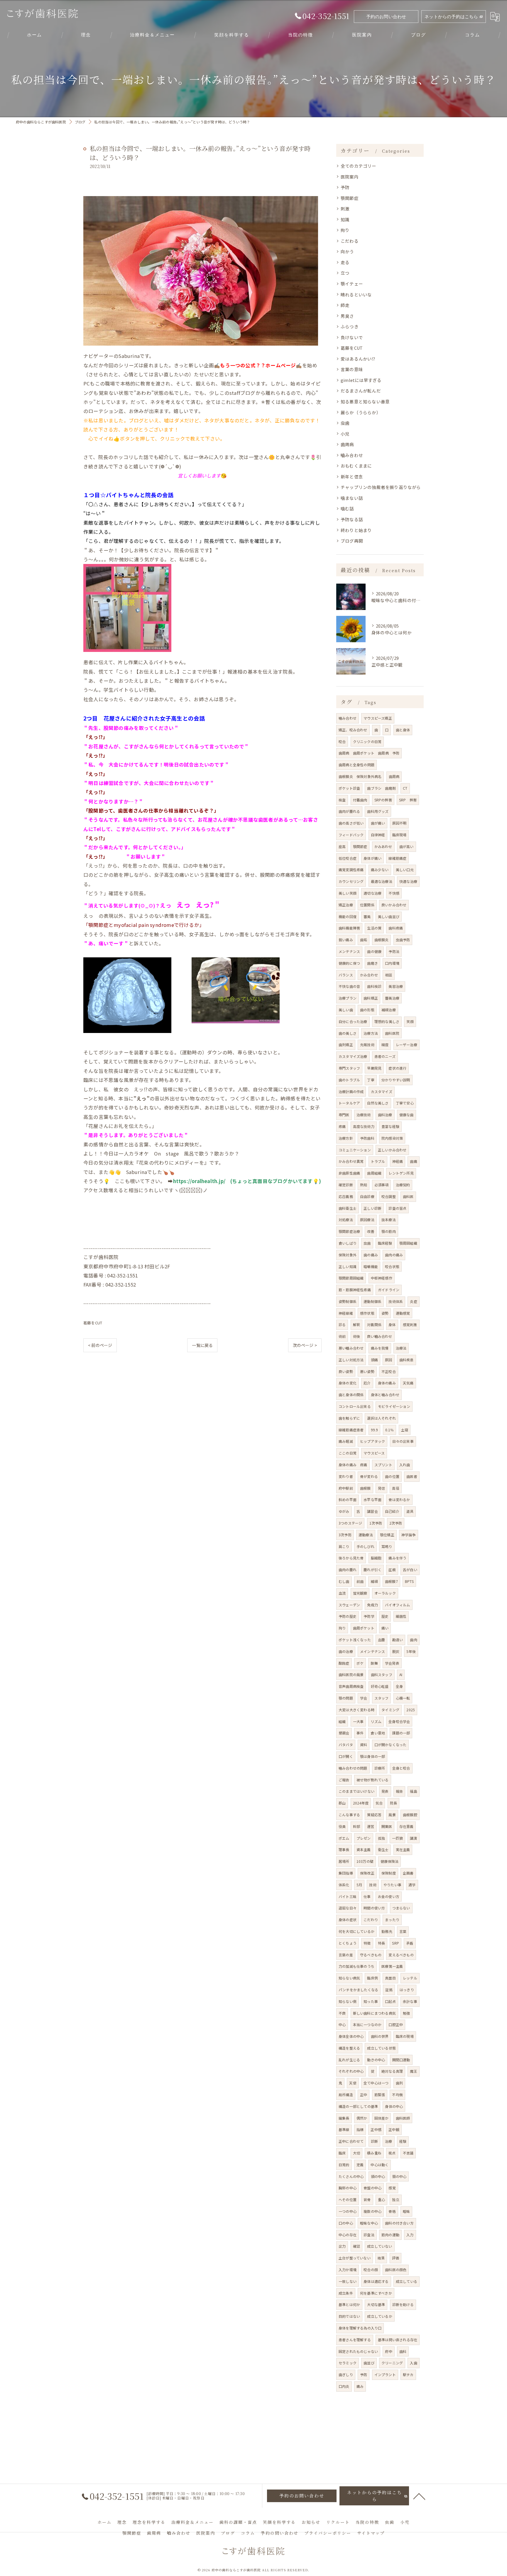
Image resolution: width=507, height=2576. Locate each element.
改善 (371, 1231)
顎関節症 (350, 198)
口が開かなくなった (391, 1745)
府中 (388, 2351)
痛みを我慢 (380, 1348)
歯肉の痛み (394, 1255)
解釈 (356, 1324)
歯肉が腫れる (349, 811)
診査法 (369, 2235)
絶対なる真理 (392, 2071)
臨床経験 (385, 1243)
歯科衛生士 (348, 1208)
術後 (356, 1336)
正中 (364, 2095)
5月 (359, 1885)
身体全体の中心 (351, 2036)
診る (342, 1324)
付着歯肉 (360, 800)
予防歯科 (367, 1138)
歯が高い (407, 846)
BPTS (409, 1581)
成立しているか (380, 2316)
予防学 (369, 1616)
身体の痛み (387, 1383)
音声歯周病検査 (351, 1686)
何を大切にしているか (356, 1931)
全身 (399, 1686)
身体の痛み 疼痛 (353, 1465)
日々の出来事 (403, 1441)
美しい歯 (346, 1010)
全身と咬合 (401, 1768)
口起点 (390, 2001)
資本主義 (364, 1849)
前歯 (360, 1581)
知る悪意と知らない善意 (365, 401)
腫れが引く (372, 1570)
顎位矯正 (387, 1535)
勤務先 (387, 1931)
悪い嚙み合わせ (351, 1348)
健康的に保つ (349, 963)
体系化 (344, 1885)
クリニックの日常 (367, 741)
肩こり (344, 1546)
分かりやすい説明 (396, 1080)
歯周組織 (374, 1173)
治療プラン (348, 998)
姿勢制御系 (348, 1301)
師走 (345, 305)
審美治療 (392, 998)
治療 (388, 2141)
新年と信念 (352, 476)
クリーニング (392, 2363)
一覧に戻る (202, 1345)
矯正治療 (346, 905)
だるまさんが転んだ (361, 391)
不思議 (408, 2153)
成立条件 (346, 2293)
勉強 (406, 2013)
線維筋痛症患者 (351, 1430)
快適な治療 (408, 881)
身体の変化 (348, 1383)
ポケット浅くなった (355, 1640)
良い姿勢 (346, 1371)
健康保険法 (389, 1861)
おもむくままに (356, 466)
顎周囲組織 (408, 1243)
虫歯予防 (403, 940)
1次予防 (376, 1523)
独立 (396, 2199)
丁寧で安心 (405, 1103)
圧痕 (392, 1570)
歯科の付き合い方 (399, 2223)
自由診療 (367, 1196)
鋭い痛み (346, 940)
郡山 (342, 1803)
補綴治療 (389, 1010)
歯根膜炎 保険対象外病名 (360, 776)
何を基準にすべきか (376, 2293)
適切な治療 (372, 893)
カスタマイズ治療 (353, 1056)
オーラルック (385, 1593)
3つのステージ (350, 1523)
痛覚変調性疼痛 (351, 870)
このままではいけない (356, 1791)
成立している (407, 2281)
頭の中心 (378, 2176)
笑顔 (410, 1021)
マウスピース (374, 1453)
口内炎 (344, 2386)
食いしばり (348, 1243)
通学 (412, 1885)
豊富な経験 (390, 1126)
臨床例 (372, 1978)
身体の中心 (394, 2106)
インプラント (385, 2374)
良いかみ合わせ (394, 905)
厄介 (367, 1383)
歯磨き (372, 963)
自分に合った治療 (353, 1021)
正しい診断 (372, 1208)
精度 (385, 1045)
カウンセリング (351, 881)
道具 (410, 1511)
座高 (342, 846)
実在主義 (403, 1849)
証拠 (389, 1990)
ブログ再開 (352, 541)
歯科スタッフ (382, 1674)
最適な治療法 (382, 881)
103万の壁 (365, 1861)
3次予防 (345, 1535)
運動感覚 (403, 1313)
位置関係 (367, 905)
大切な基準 (376, 2304)
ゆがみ (344, 1511)
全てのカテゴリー (359, 166)
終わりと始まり (356, 530)
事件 (360, 1733)
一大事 (358, 1721)
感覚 (392, 2188)
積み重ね (374, 2153)
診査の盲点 (397, 1208)
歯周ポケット (364, 1628)
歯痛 (413, 1161)
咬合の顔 (371, 2270)
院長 (393, 1803)
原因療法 (367, 1220)
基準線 (344, 2129)
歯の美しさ (348, 1033)
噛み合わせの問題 (353, 1768)
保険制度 (389, 1873)
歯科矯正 (371, 998)
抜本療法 (389, 1220)
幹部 (356, 1826)
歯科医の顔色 (396, 2270)
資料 (364, 1745)
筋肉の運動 (390, 2235)
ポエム (344, 1838)
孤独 (381, 1838)
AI (401, 1674)
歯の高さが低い (351, 823)
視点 (392, 2153)
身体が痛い (372, 858)
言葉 (403, 1931)
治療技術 (364, 1115)
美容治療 (396, 986)
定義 (360, 2165)
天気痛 (408, 1383)
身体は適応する (376, 2281)
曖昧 (406, 2211)
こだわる (350, 241)
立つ (345, 273)
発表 (385, 1791)
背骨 (367, 2199)
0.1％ (390, 1430)
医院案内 (350, 177)
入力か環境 (348, 2270)
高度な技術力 (364, 1126)
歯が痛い (378, 823)
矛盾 (410, 1943)
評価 (396, 2258)
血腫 (381, 1640)
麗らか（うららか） (361, 412)
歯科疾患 (407, 1360)
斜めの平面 (348, 1499)
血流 (342, 1593)
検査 (342, 800)
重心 (381, 2199)
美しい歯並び (389, 916)
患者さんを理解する (355, 2340)
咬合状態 (392, 1266)
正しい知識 (348, 1266)
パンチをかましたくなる (358, 1990)
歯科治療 (385, 1115)
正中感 (376, 2129)
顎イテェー (352, 284)
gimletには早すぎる (361, 380)
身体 (392, 1324)
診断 (374, 2141)
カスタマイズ (382, 1091)
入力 (410, 2235)
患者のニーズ (385, 1056)
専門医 (344, 1115)
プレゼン (364, 1838)
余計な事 (410, 2001)
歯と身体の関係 (351, 1395)
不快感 (394, 893)
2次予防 (396, 1523)
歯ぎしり (346, 2374)
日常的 (344, 2165)
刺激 (345, 209)
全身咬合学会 (399, 1721)
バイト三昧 (348, 1896)
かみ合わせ (369, 975)
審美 (367, 916)
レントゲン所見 (401, 1173)
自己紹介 (392, 1511)
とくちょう (348, 1943)
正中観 (394, 2129)
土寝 (405, 1430)
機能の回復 (348, 916)
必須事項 (382, 1185)
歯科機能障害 (349, 928)
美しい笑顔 (348, 893)
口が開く (346, 1756)
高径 (396, 1488)
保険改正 (367, 1873)
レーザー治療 (407, 1045)
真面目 (390, 1978)
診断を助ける (403, 2304)
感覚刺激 (410, 1324)
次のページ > (305, 1345)
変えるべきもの (401, 1955)
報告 (399, 1791)
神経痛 (398, 1161)
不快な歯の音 (349, 986)
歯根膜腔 (410, 1815)
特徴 (367, 1943)
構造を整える (349, 2048)
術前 (342, 1336)
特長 (381, 1943)
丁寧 (371, 1080)
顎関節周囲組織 (351, 1278)
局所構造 (346, 2095)
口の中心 (346, 2223)
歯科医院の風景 (351, 1674)
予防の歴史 (348, 1616)
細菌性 (401, 1616)
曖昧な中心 (369, 2223)
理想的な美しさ (387, 1021)
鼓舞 (374, 1663)
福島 (413, 1791)
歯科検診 (374, 986)
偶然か (362, 2118)
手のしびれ (365, 1546)
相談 (388, 975)
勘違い (398, 1640)
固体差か (382, 2118)
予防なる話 (352, 519)
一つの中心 (348, 2211)
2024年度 (361, 1803)
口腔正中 (396, 2024)
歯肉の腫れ (348, 1570)
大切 (356, 2153)
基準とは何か (349, 2304)
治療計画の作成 (351, 1091)
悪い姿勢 (367, 1371)
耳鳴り (387, 1546)
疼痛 (342, 1126)
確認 (356, 2246)
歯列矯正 (346, 1045)
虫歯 (345, 423)
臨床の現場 (405, 2036)
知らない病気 (349, 1978)
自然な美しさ (378, 1103)
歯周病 (347, 444)
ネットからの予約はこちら (451, 17)
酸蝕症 (344, 1663)
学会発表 (392, 1663)
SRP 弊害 (408, 800)
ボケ (360, 1663)
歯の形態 (367, 1010)
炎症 (413, 1301)
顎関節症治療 (349, 1231)
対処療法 (346, 1220)
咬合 (342, 741)
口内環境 (392, 963)
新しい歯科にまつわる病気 (374, 2013)
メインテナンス (372, 1651)
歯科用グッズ (378, 811)
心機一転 (403, 1698)
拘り (345, 230)
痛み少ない (380, 870)
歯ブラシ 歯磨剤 (381, 788)
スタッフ (382, 1698)
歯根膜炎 (382, 940)
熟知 (364, 1185)
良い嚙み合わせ (380, 1336)
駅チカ (408, 2374)
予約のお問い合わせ (386, 17)
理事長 (344, 1849)
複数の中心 (372, 2211)
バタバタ (346, 1745)
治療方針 (346, 1138)
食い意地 (378, 1733)
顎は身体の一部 (372, 1756)
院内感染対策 (392, 1138)
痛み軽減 (346, 1441)
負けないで (352, 337)
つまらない (401, 1908)
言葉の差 (346, 1955)
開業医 (387, 1826)
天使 (353, 2083)
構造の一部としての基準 (358, 2106)
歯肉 (413, 1640)
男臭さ (347, 316)
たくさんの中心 (351, 2176)
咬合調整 (389, 1196)
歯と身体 (403, 730)
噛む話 (347, 508)
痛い (385, 1628)
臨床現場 (399, 835)
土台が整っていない (355, 2258)
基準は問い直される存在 (398, 2340)
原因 (388, 1360)
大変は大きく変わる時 (356, 1710)
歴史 (385, 1616)
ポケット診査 (349, 788)
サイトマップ (371, 2533)
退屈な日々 (348, 1908)
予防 (345, 187)
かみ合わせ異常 (351, 1161)
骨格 (392, 2211)
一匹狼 (397, 1838)
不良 (342, 2013)
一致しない (348, 2281)
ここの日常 (348, 1453)
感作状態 (367, 1313)
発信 (381, 1488)
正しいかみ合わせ (392, 1150)
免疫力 (372, 1605)
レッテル (410, 1978)
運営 (371, 1826)
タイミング (390, 1710)
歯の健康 (374, 951)
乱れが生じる (349, 2060)
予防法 (394, 951)
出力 (342, 2246)
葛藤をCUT (93, 1323)
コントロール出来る (355, 1406)
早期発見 (374, 1068)
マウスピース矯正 (378, 718)
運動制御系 (372, 1301)
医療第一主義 (392, 1966)
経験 (403, 2141)
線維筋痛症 (397, 858)
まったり (392, 1920)
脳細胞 (376, 1558)
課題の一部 (401, 1733)
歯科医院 (392, 1033)
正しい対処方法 (351, 1360)
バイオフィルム (397, 1605)
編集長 (344, 2118)
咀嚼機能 (371, 1266)
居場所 (344, 1861)
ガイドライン (389, 1290)
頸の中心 (399, 2176)
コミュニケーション (355, 1150)
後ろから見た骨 (351, 1558)
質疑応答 (374, 1815)
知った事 (371, 2001)
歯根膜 (365, 1488)
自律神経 (378, 835)
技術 (373, 1885)
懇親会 (344, 1733)
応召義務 (346, 1196)
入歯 (413, 2363)
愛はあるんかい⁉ (358, 359)
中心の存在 (348, 2235)
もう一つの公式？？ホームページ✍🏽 (261, 365)
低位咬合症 (348, 858)
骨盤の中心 (372, 2188)
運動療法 (366, 1535)
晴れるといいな (356, 294)
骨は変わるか (399, 1499)
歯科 (403, 2351)
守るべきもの (371, 1955)
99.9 (375, 1430)
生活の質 (374, 928)
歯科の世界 (380, 2036)
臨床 (342, 2153)
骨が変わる (369, 1476)
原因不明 (399, 823)
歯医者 (412, 1476)
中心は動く (380, 2165)
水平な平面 (372, 1499)
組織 (342, 1721)
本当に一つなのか (367, 2024)
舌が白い (410, 1570)
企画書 (408, 1873)
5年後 (411, 1651)
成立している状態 (381, 2048)
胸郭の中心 (348, 2188)
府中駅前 (346, 1488)
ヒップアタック (372, 1441)
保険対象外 (348, 1255)
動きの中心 (376, 2060)
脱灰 (396, 1651)
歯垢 (364, 940)
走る (345, 262)
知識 (345, 219)
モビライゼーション (394, 1406)
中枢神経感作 (382, 1278)
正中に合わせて (351, 2141)
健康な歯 (407, 1115)
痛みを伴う (397, 1558)
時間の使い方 (374, 1908)
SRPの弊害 (383, 800)
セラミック (348, 2363)
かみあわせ (383, 846)
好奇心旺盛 (380, 1686)
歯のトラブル (349, 1080)
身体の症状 (348, 1920)
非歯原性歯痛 (349, 1173)
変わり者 (346, 1476)
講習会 (372, 1511)
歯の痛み (371, 1255)
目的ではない (349, 2316)
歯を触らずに (349, 1418)
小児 (345, 434)
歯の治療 (346, 1651)
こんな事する (349, 1815)
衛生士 (383, 1849)
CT (405, 788)
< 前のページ (100, 1345)
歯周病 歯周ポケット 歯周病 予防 (369, 753)
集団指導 (346, 1873)
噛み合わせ (348, 718)
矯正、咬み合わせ (353, 730)
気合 (379, 1803)
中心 (342, 2024)
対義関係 (374, 1324)
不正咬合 (389, 1371)
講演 (413, 1838)
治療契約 (403, 1185)
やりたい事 (392, 1885)
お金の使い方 (389, 1896)
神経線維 (346, 1313)
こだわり (371, 1920)
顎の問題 (346, 1698)
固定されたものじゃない (358, 2351)
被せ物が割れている (373, 1780)
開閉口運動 (401, 2060)
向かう (347, 251)
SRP (396, 1943)
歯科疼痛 (396, 928)
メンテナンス (349, 951)
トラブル (378, 1161)
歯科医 (408, 1196)
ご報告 (344, 1780)
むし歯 (344, 1581)
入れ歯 (405, 1465)
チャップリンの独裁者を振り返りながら (381, 487)
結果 (381, 2258)
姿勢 (385, 1313)
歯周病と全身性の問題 (356, 765)
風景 (392, 1815)
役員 (342, 1826)
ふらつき (350, 326)
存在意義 (407, 1826)
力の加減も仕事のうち (356, 1966)
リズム (376, 1721)
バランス (346, 975)
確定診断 (346, 1185)
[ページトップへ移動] (419, 2496)
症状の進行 (397, 1068)
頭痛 (374, 1360)
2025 (411, 1710)
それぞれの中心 (351, 2071)
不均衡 (397, 2095)
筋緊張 (380, 2095)
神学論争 (409, 1535)
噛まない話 (352, 498)
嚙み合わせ (352, 455)
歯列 (399, 2083)
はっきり (407, 1990)
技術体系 (396, 1301)
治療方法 (371, 1033)
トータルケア (349, 1103)
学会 (364, 1698)
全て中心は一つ (376, 2083)
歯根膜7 (391, 1581)
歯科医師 (403, 2118)
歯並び (369, 2363)
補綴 (374, 1581)
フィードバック (351, 835)
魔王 (413, 2071)
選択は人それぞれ (381, 1418)
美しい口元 (405, 870)
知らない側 (348, 2001)
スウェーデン (349, 1605)
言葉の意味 (352, 369)
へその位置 (348, 2199)
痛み (360, 2386)
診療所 (380, 1768)
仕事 (367, 1896)
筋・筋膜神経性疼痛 (355, 1290)
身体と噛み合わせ (385, 1395)
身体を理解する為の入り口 (360, 2328)
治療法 (401, 1348)
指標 (360, 2129)
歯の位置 (392, 1476)
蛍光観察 (360, 1593)
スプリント (383, 1465)
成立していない (380, 2246)
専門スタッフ (349, 1068)
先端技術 (367, 1045)
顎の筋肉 (389, 1231)
